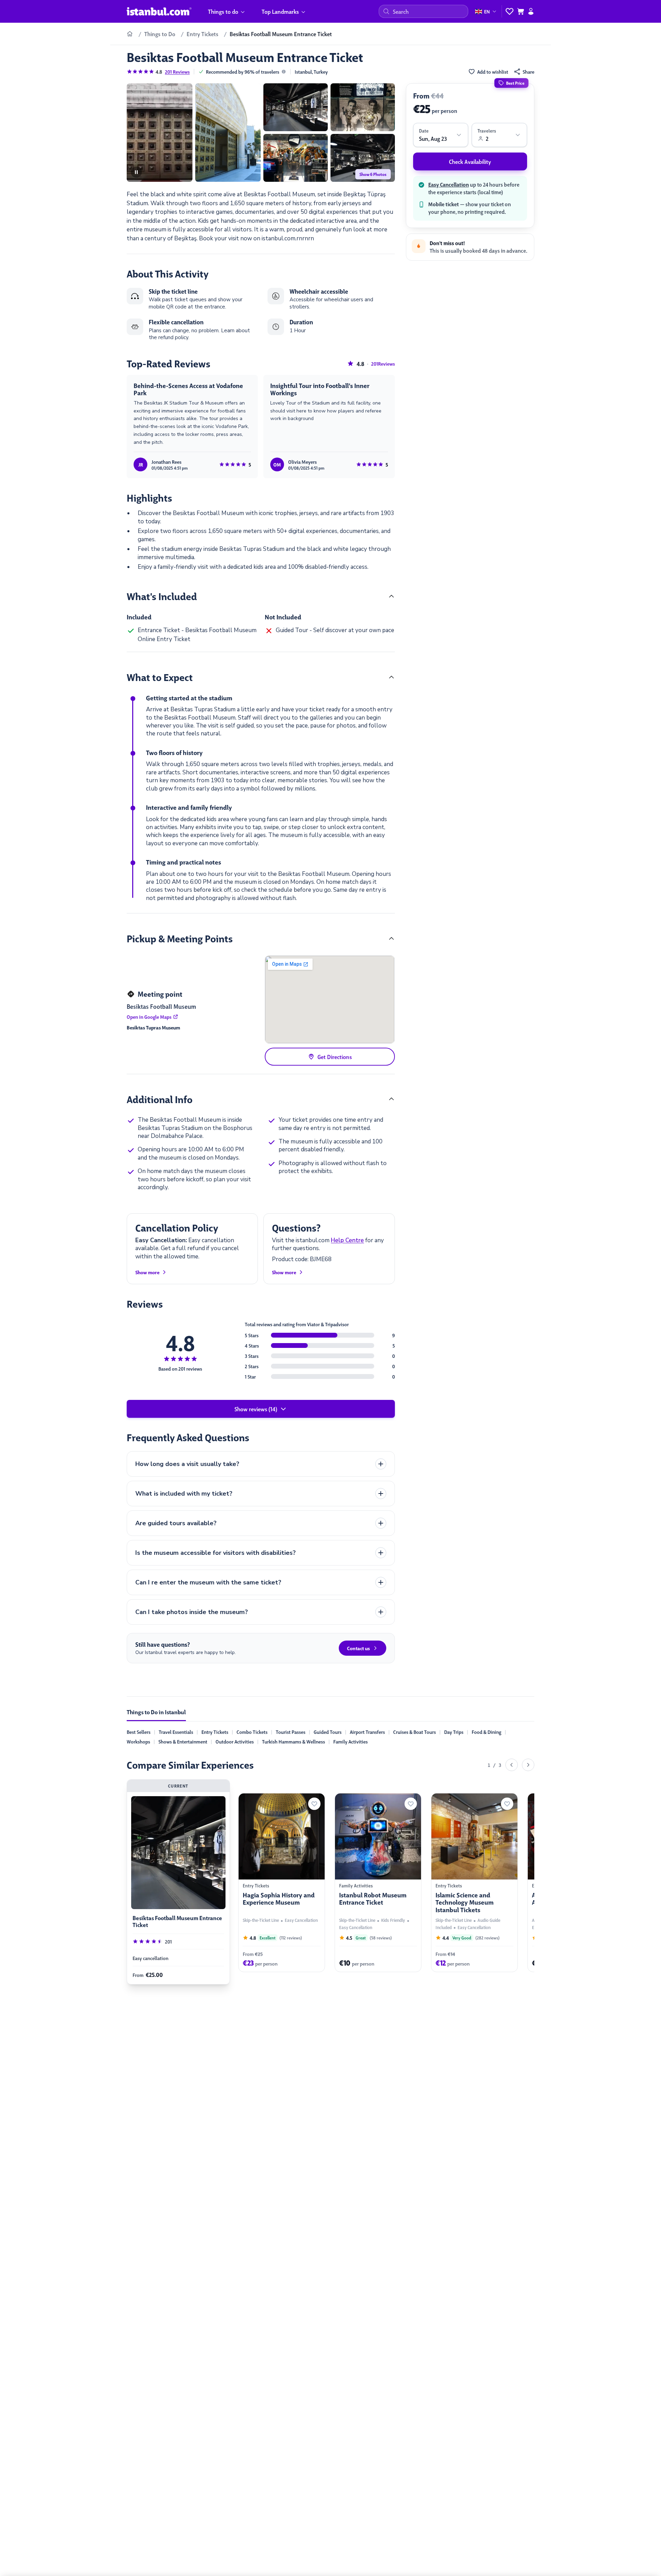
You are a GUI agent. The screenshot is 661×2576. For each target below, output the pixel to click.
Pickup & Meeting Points (180, 938)
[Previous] (512, 1765)
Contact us (358, 1648)
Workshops (138, 1741)
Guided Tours (328, 1732)
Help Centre (347, 1240)
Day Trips (454, 1732)
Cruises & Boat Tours (415, 1732)
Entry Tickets (215, 1732)
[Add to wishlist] (306, 1804)
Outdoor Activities (235, 1741)
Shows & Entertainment (183, 1741)
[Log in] (531, 11)
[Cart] (521, 11)
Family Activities (350, 1741)
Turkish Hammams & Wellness (293, 1741)
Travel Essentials (176, 1732)
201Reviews (383, 364)
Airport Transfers (367, 1732)
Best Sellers (139, 1732)
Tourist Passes (291, 1732)
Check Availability (470, 161)
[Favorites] (510, 11)
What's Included (162, 596)
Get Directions (335, 1057)
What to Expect (160, 677)
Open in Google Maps (149, 1017)
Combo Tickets (252, 1732)
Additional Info (160, 1099)
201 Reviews (177, 72)
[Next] (528, 1765)
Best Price (515, 83)
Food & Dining (486, 1732)
